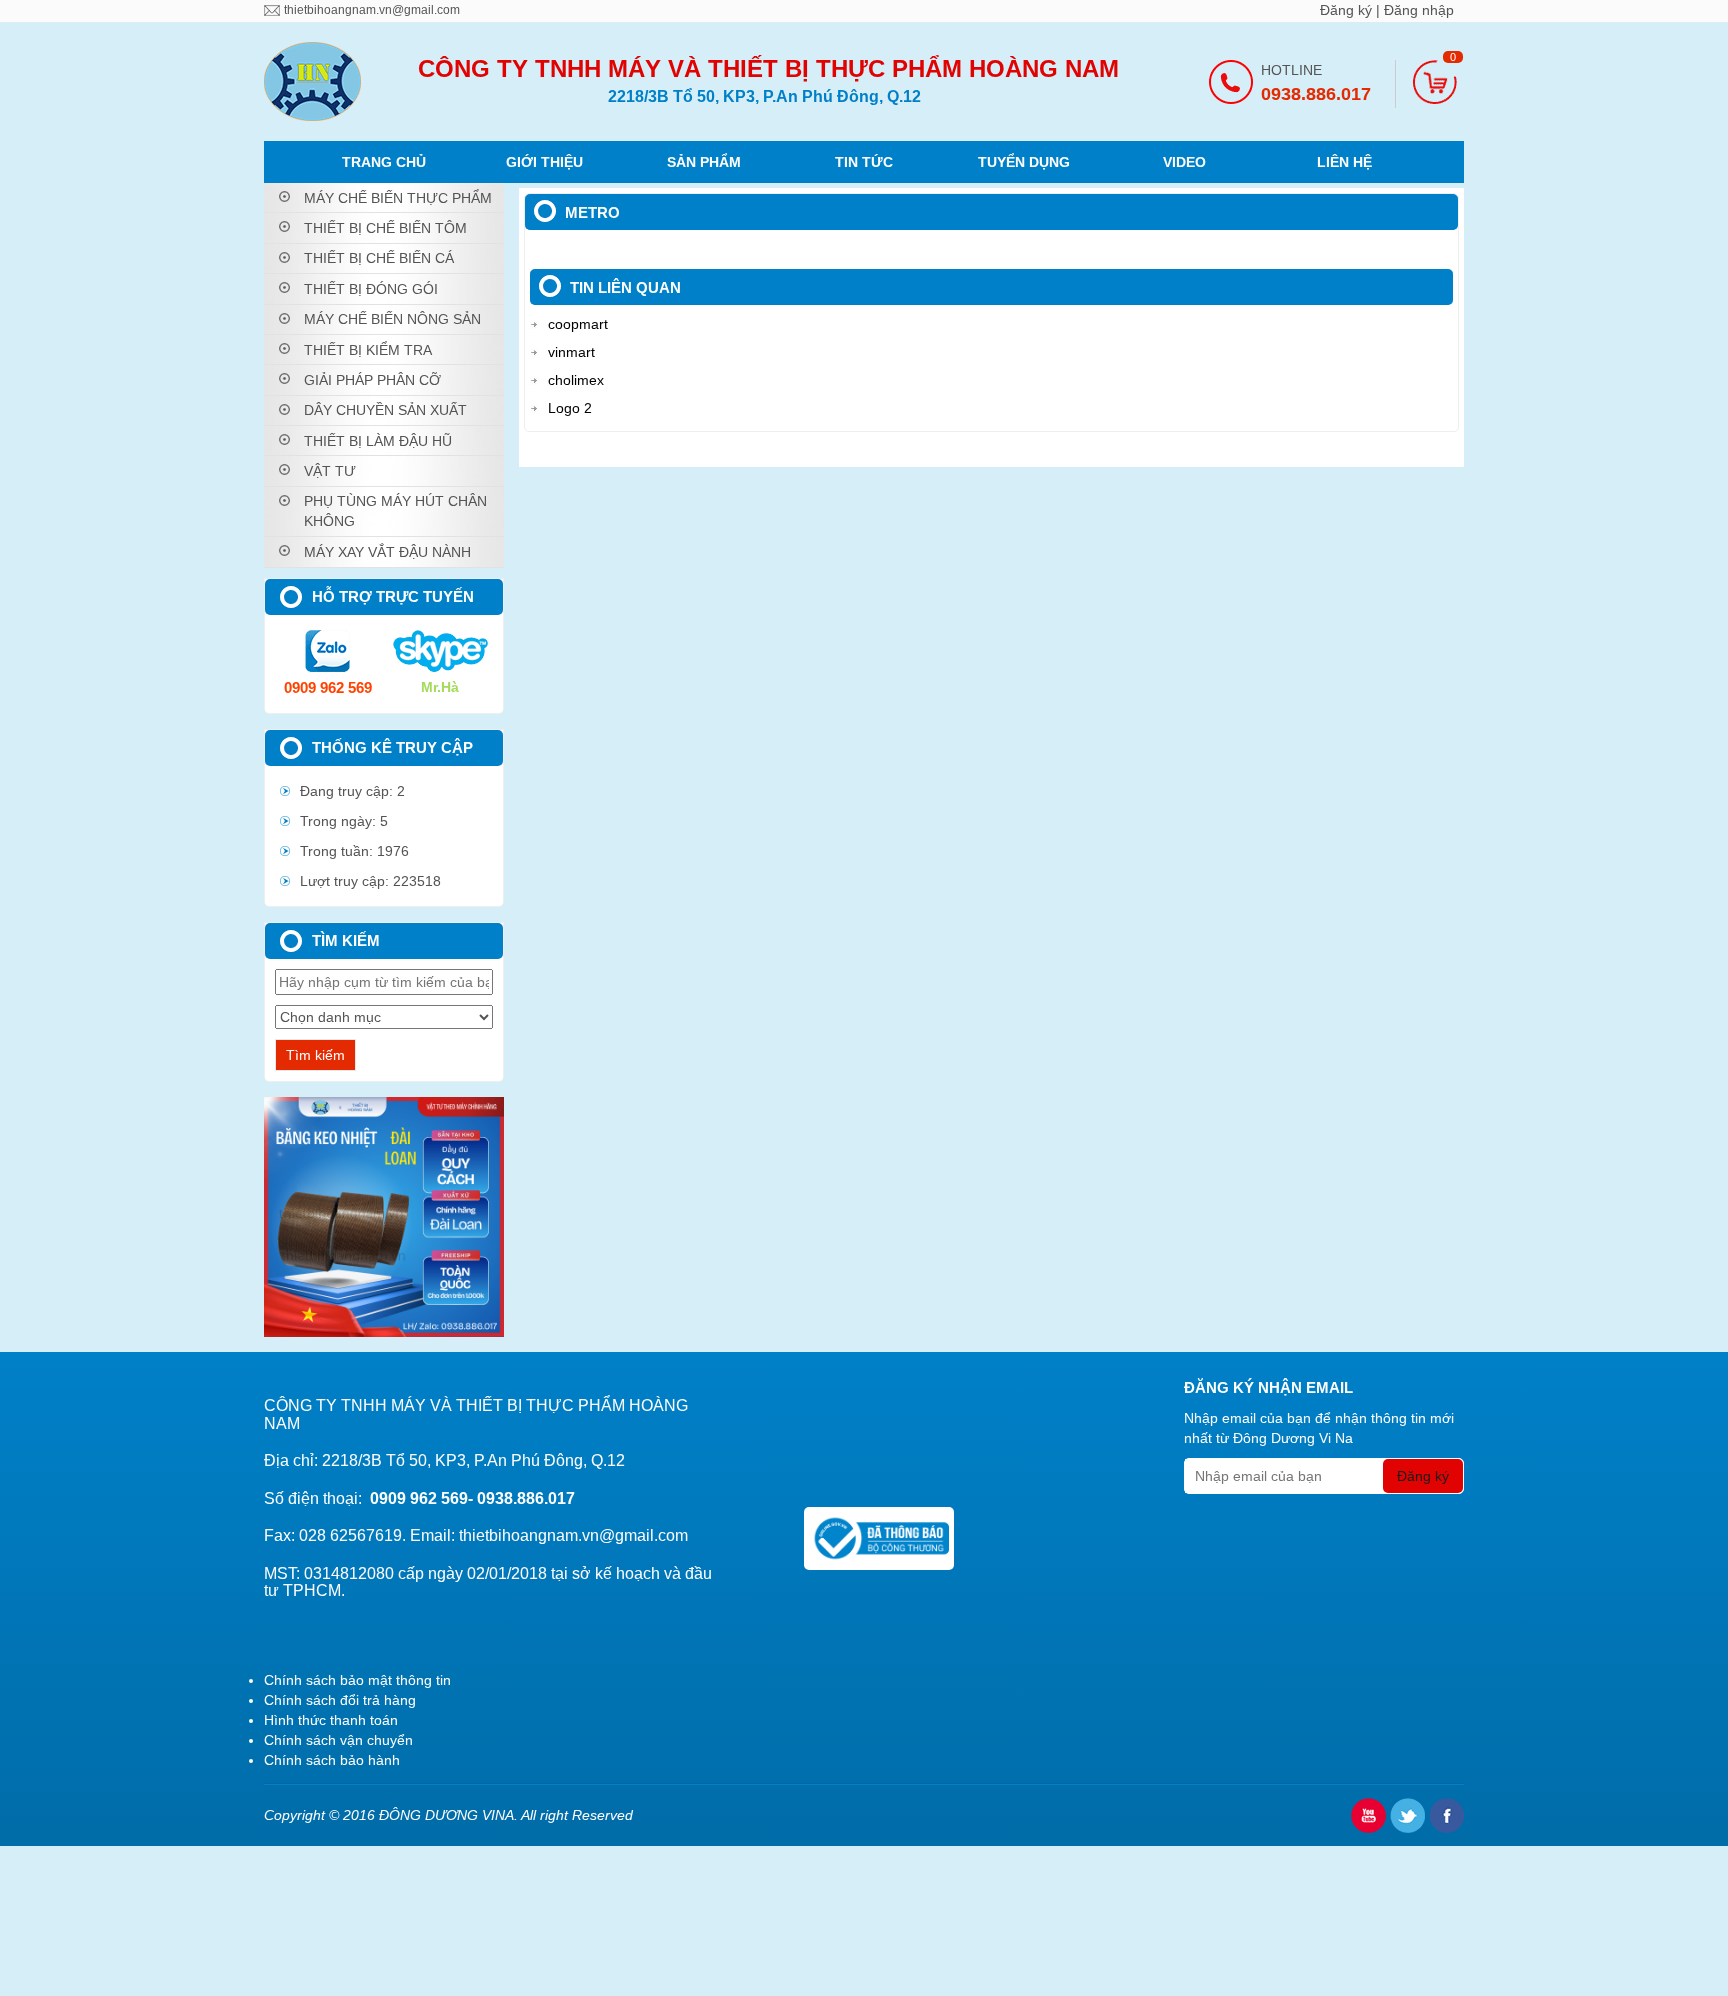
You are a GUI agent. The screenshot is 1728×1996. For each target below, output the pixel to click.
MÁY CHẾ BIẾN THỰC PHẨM (398, 198)
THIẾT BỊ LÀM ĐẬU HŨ (378, 441)
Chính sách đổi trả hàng (340, 1700)
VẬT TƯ (330, 471)
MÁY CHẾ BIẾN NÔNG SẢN (392, 319)
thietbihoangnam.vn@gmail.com (372, 10)
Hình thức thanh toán (331, 1720)
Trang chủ (384, 162)
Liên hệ (1344, 162)
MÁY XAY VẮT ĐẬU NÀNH (387, 552)
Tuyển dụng (1024, 162)
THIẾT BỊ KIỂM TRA (368, 350)
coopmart (578, 324)
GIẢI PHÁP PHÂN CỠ (372, 380)
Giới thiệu (544, 162)
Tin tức (864, 162)
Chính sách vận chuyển (338, 1740)
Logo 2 (570, 408)
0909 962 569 (328, 687)
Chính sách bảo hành (332, 1760)
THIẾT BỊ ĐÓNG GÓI (371, 289)
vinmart (571, 352)
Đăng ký (1348, 10)
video (1184, 162)
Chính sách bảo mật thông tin (357, 1680)
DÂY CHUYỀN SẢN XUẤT (385, 410)
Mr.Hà (440, 687)
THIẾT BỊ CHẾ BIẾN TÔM (385, 228)
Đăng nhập (1419, 10)
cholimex (576, 380)
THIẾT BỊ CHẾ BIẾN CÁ (379, 258)
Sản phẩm (704, 162)
